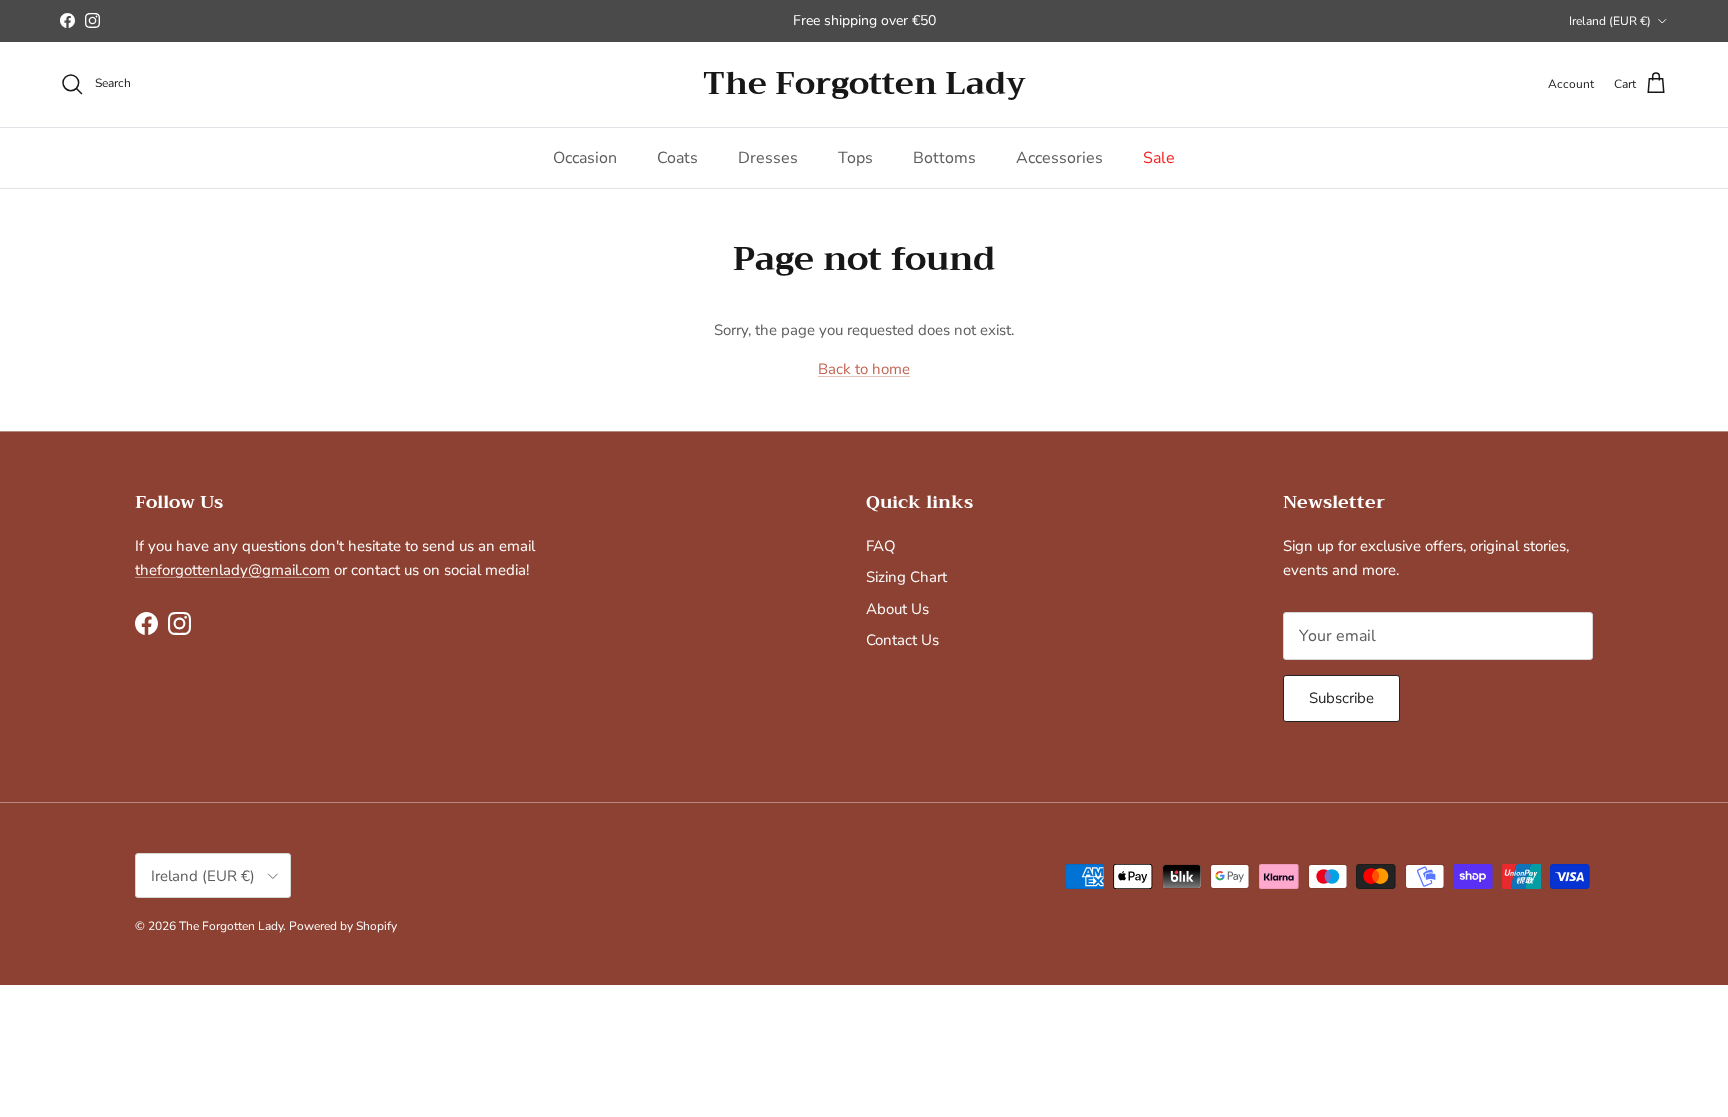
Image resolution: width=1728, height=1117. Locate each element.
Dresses (768, 158)
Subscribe (1341, 698)
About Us (897, 609)
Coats (677, 158)
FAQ (881, 546)
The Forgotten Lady (231, 926)
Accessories (1059, 158)
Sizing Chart (906, 577)
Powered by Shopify (343, 926)
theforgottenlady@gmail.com (232, 570)
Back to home (864, 369)
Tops (855, 158)
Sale (1159, 158)
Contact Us (902, 640)
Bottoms (944, 158)
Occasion (585, 158)
